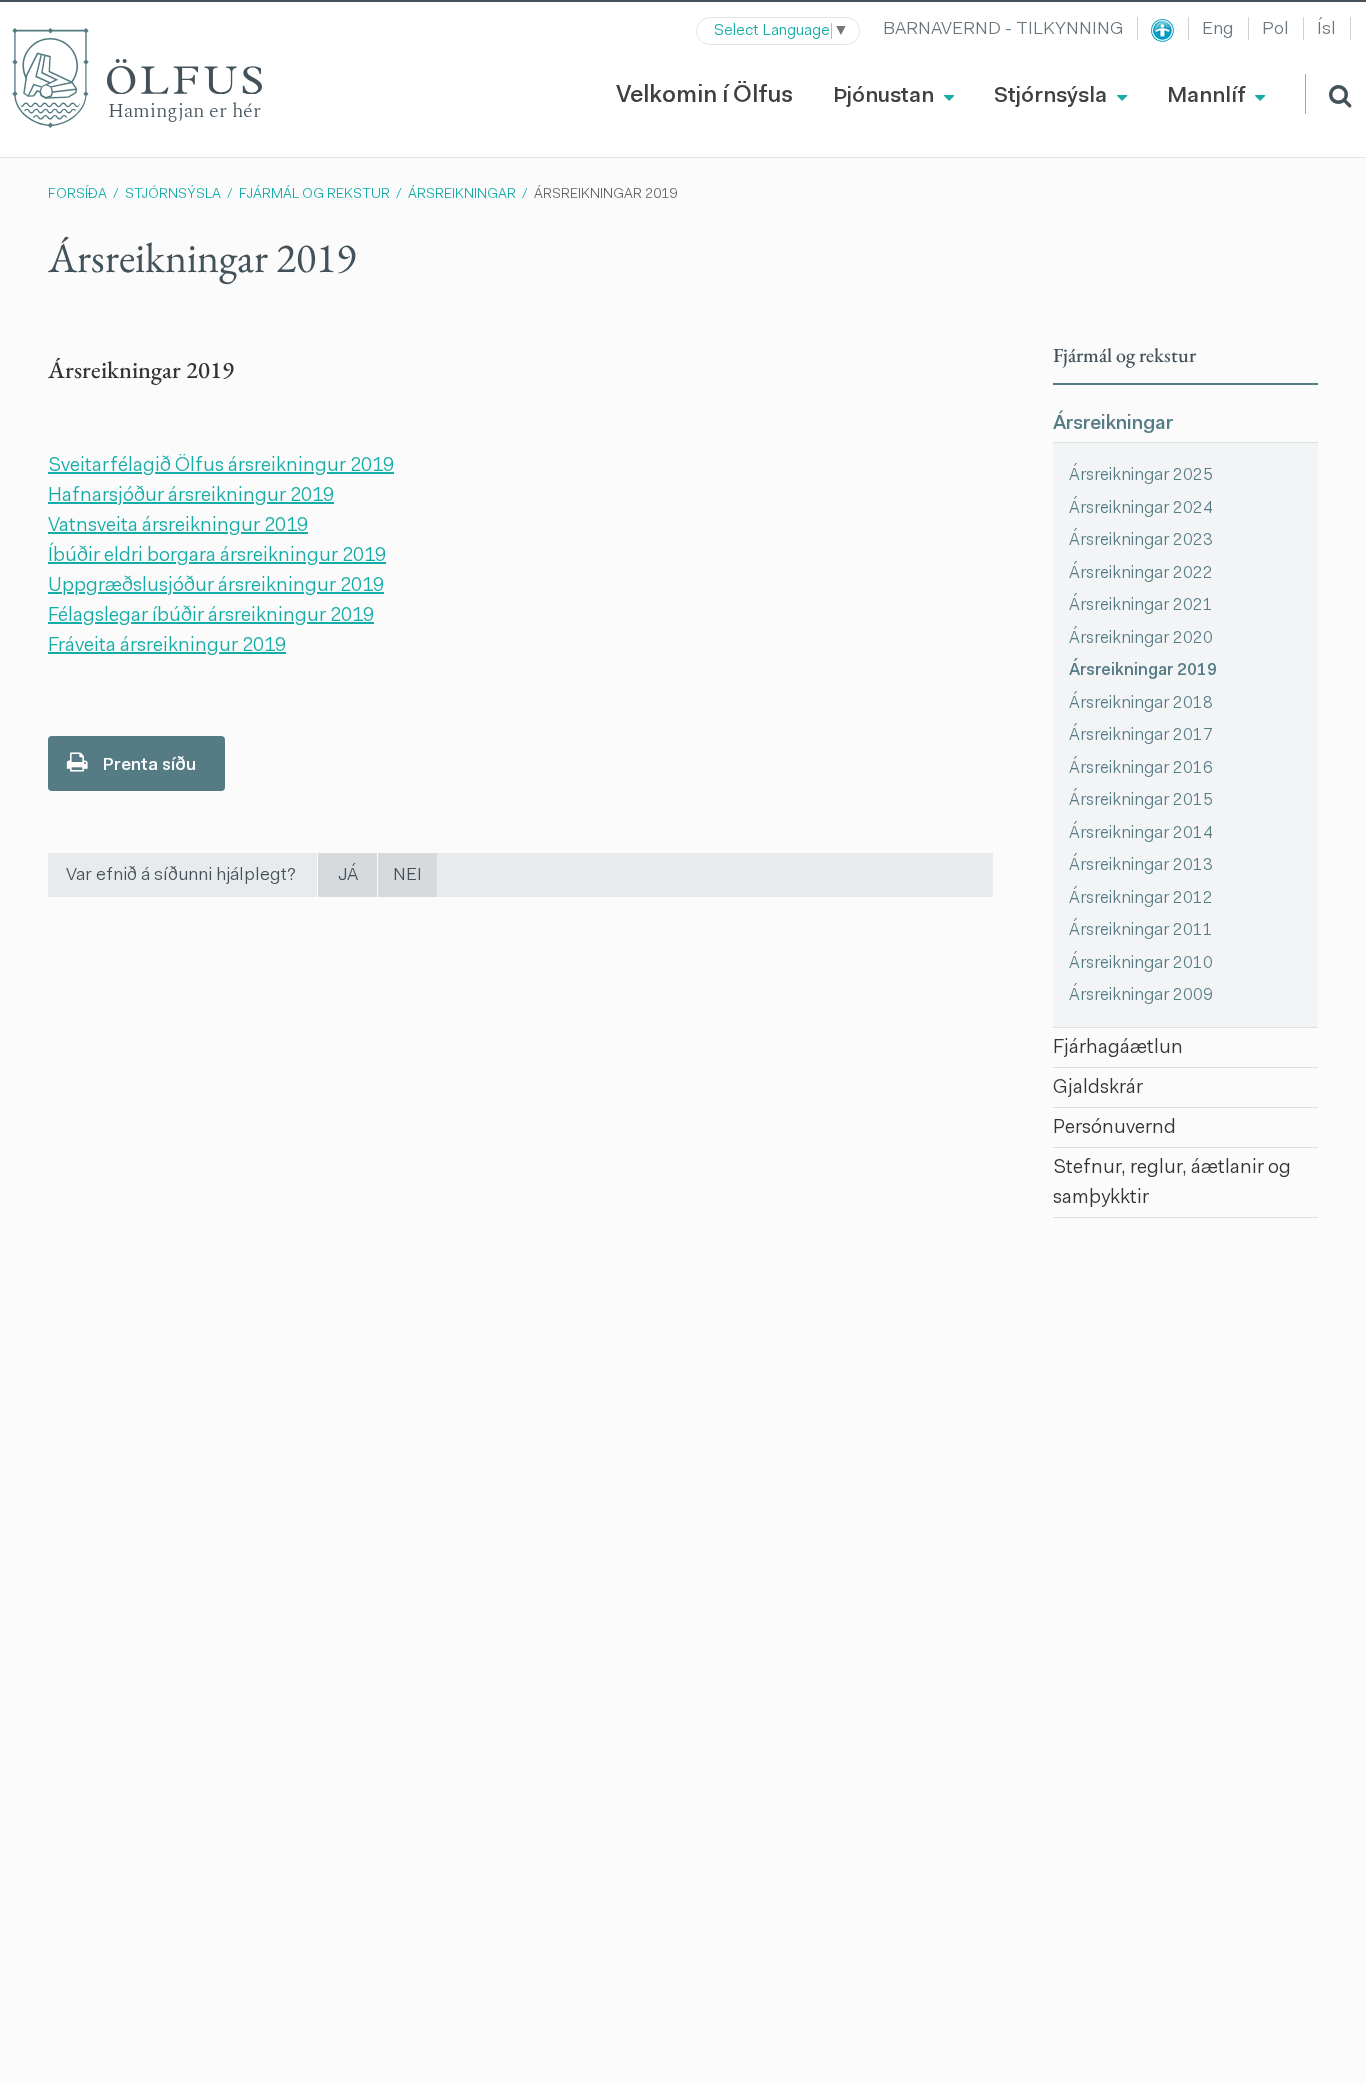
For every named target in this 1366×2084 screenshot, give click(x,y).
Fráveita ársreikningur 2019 (167, 646)
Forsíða (77, 195)
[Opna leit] (1328, 94)
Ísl (1326, 30)
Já (348, 876)
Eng (1218, 30)
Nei (407, 876)
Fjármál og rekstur (314, 195)
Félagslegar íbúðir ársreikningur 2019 (211, 616)
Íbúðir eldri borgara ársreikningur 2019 (217, 556)
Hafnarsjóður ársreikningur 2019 (191, 496)
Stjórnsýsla (173, 195)
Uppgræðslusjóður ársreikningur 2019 (216, 586)
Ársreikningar (462, 195)
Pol (1275, 30)
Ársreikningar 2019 (605, 195)
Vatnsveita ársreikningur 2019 (178, 526)
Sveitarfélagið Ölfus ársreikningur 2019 (221, 466)
